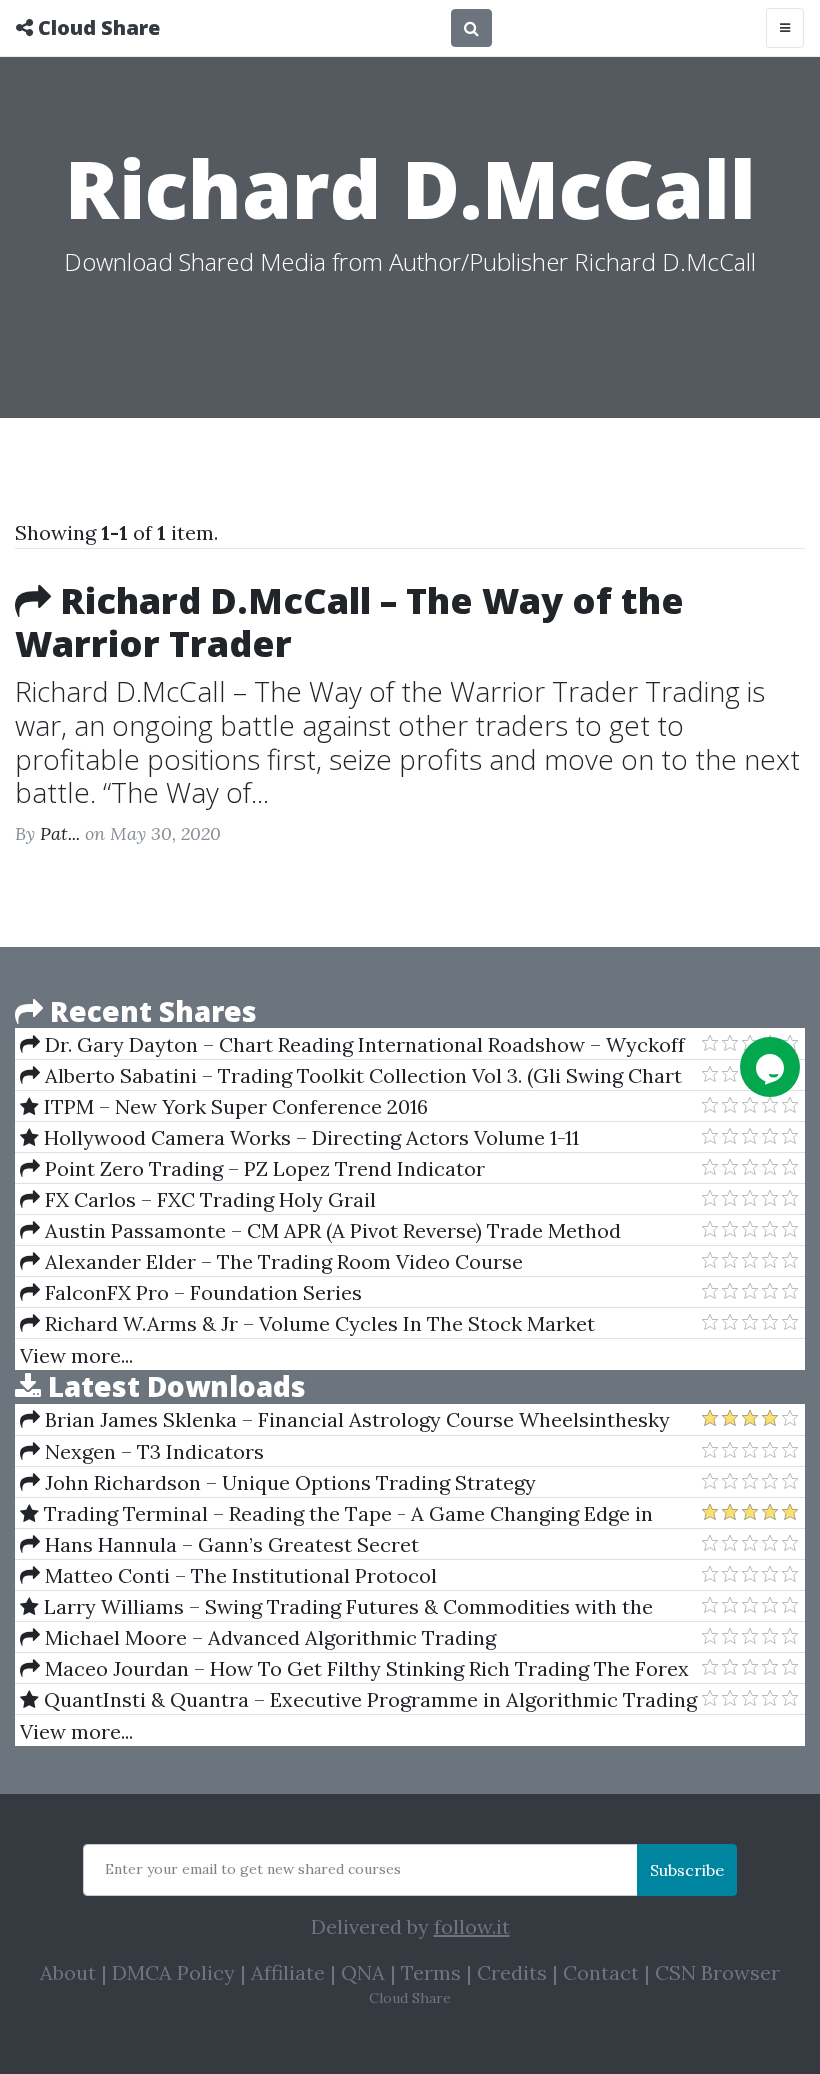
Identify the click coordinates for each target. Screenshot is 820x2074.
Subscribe (687, 1870)
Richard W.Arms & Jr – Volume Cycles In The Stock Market (317, 1323)
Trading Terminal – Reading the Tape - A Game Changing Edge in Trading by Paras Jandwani (336, 1514)
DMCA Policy (173, 1972)
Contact (601, 1972)
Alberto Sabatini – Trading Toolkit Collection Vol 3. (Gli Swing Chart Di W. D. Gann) (351, 1076)
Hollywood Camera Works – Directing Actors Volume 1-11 (309, 1137)
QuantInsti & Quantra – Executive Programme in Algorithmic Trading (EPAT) (358, 1700)
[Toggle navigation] (785, 28)
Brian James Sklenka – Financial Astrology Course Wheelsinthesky (355, 1419)
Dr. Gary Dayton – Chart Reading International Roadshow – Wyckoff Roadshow (352, 1045)
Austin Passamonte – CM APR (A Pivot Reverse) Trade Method (330, 1230)
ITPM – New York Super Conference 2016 (233, 1106)
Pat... (60, 833)
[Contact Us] (770, 1067)
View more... (76, 1355)
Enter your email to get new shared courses (253, 1869)
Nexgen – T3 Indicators (152, 1451)
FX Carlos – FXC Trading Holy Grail (208, 1199)
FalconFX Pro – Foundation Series (201, 1292)
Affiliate (288, 1972)
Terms (431, 1972)
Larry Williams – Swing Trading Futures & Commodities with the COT (336, 1607)
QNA (363, 1972)
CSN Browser (717, 1972)
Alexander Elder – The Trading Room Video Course (281, 1261)
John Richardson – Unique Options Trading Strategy (288, 1482)
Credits (512, 1972)
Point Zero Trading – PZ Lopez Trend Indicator (262, 1168)
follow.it (472, 1926)
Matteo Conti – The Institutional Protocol (238, 1575)
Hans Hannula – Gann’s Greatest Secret (229, 1544)
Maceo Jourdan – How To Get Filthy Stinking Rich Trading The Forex (364, 1668)
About (68, 1972)
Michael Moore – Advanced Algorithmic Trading (268, 1637)
